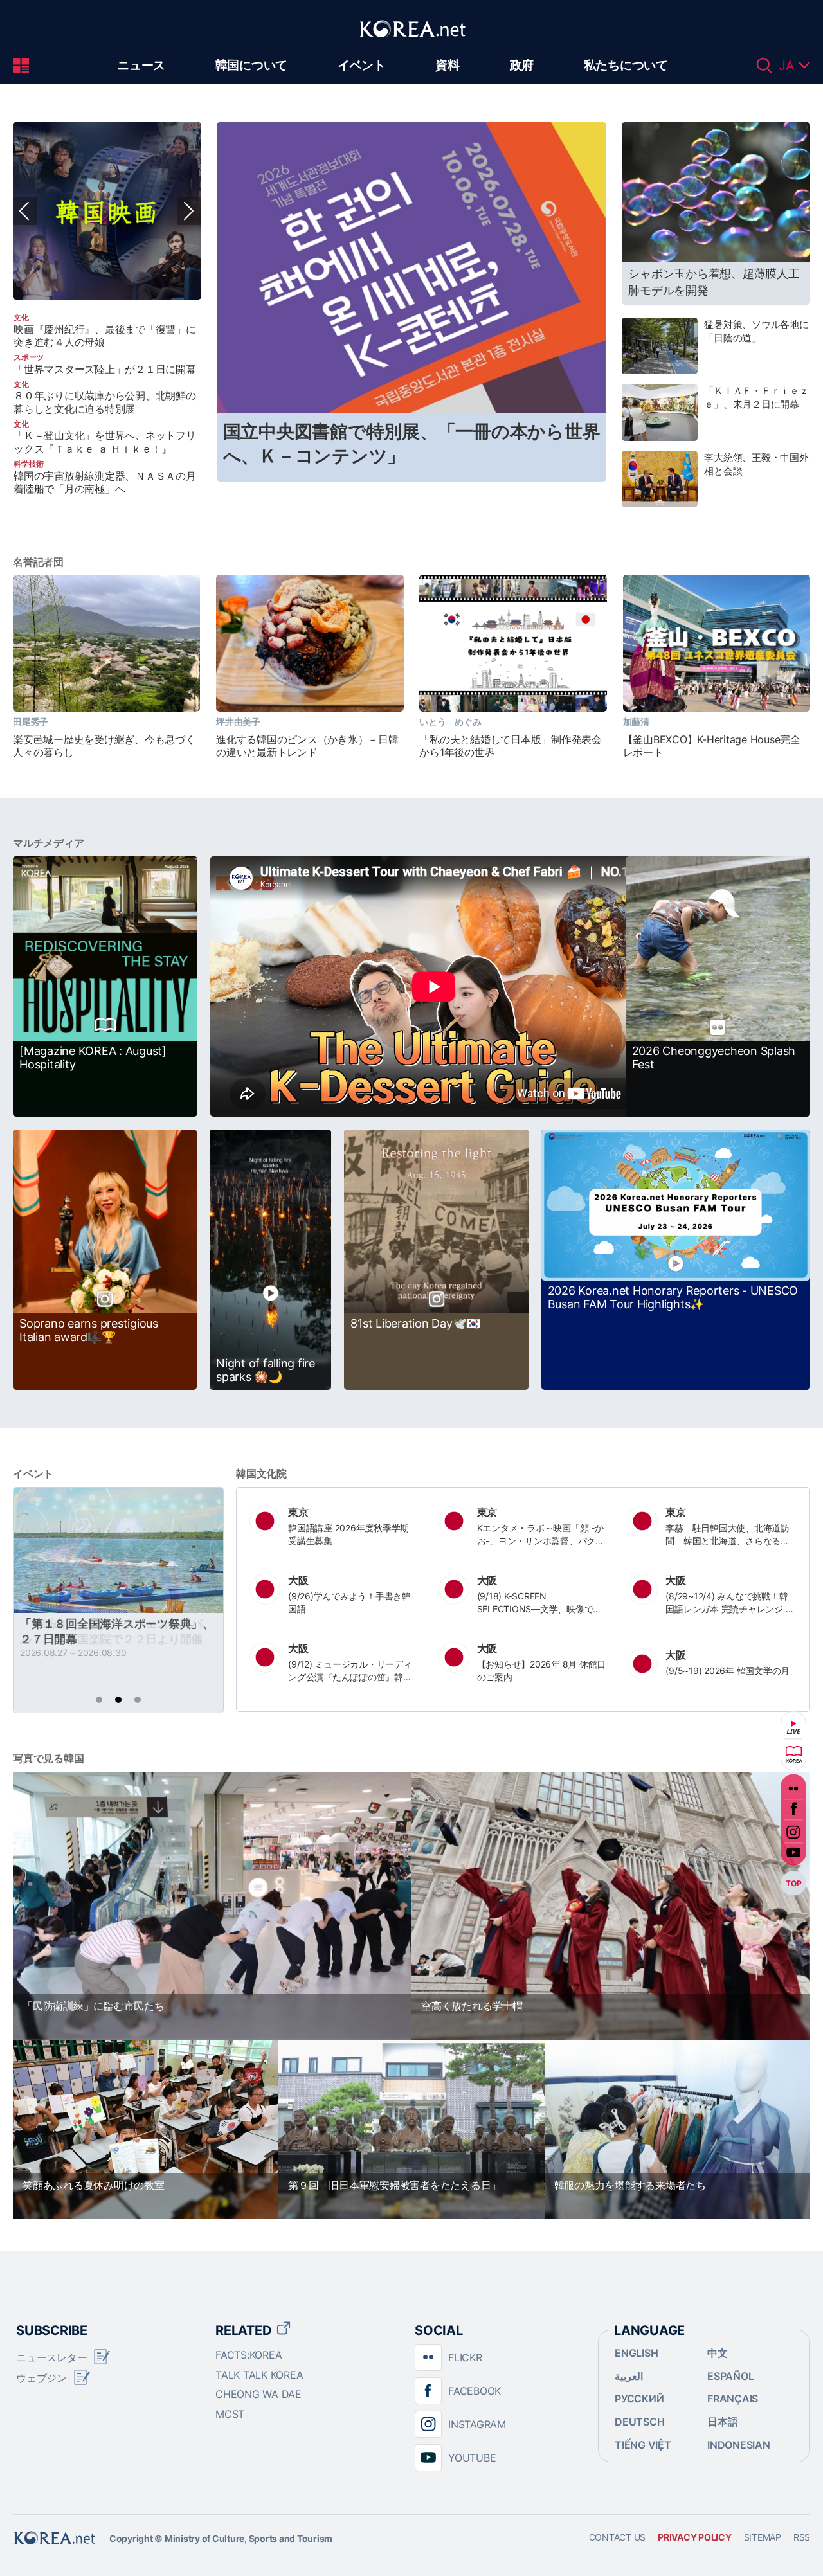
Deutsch (639, 2422)
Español (730, 2376)
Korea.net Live (793, 1727)
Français (733, 2399)
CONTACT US (618, 2537)
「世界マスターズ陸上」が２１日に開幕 (105, 369)
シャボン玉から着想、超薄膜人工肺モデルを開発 (714, 282)
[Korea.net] (411, 44)
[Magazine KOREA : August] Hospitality (93, 1058)
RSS (802, 2537)
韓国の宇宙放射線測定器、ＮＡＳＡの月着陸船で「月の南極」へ (105, 482)
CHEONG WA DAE (258, 2394)
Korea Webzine (793, 1754)
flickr (793, 1785)
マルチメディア (48, 843)
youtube (793, 1856)
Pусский (639, 2399)
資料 (448, 65)
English (636, 2353)
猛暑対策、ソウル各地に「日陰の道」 (756, 331)
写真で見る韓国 (48, 1758)
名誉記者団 (38, 562)
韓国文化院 (261, 1473)
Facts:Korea (249, 2355)
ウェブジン (41, 2378)
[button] (189, 211)
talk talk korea (259, 2375)
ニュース (141, 65)
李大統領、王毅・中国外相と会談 (756, 464)
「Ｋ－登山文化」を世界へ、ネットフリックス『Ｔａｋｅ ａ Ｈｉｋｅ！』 (105, 442)
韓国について (252, 65)
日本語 (722, 2422)
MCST (230, 2414)
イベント (362, 65)
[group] (107, 211)
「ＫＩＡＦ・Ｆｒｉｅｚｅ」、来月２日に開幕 (756, 397)
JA (789, 66)
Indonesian (739, 2445)
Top (793, 1883)
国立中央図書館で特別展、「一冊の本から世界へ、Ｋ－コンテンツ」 (412, 444)
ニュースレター (51, 2357)
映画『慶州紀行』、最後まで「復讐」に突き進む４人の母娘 (105, 336)
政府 (522, 65)
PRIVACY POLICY (695, 2537)
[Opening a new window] (107, 211)
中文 (718, 2353)
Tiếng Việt (643, 2445)
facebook (793, 1809)
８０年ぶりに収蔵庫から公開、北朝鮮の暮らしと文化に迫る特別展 (105, 402)
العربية (629, 2376)
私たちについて (626, 65)
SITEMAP (763, 2537)
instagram (793, 1832)
